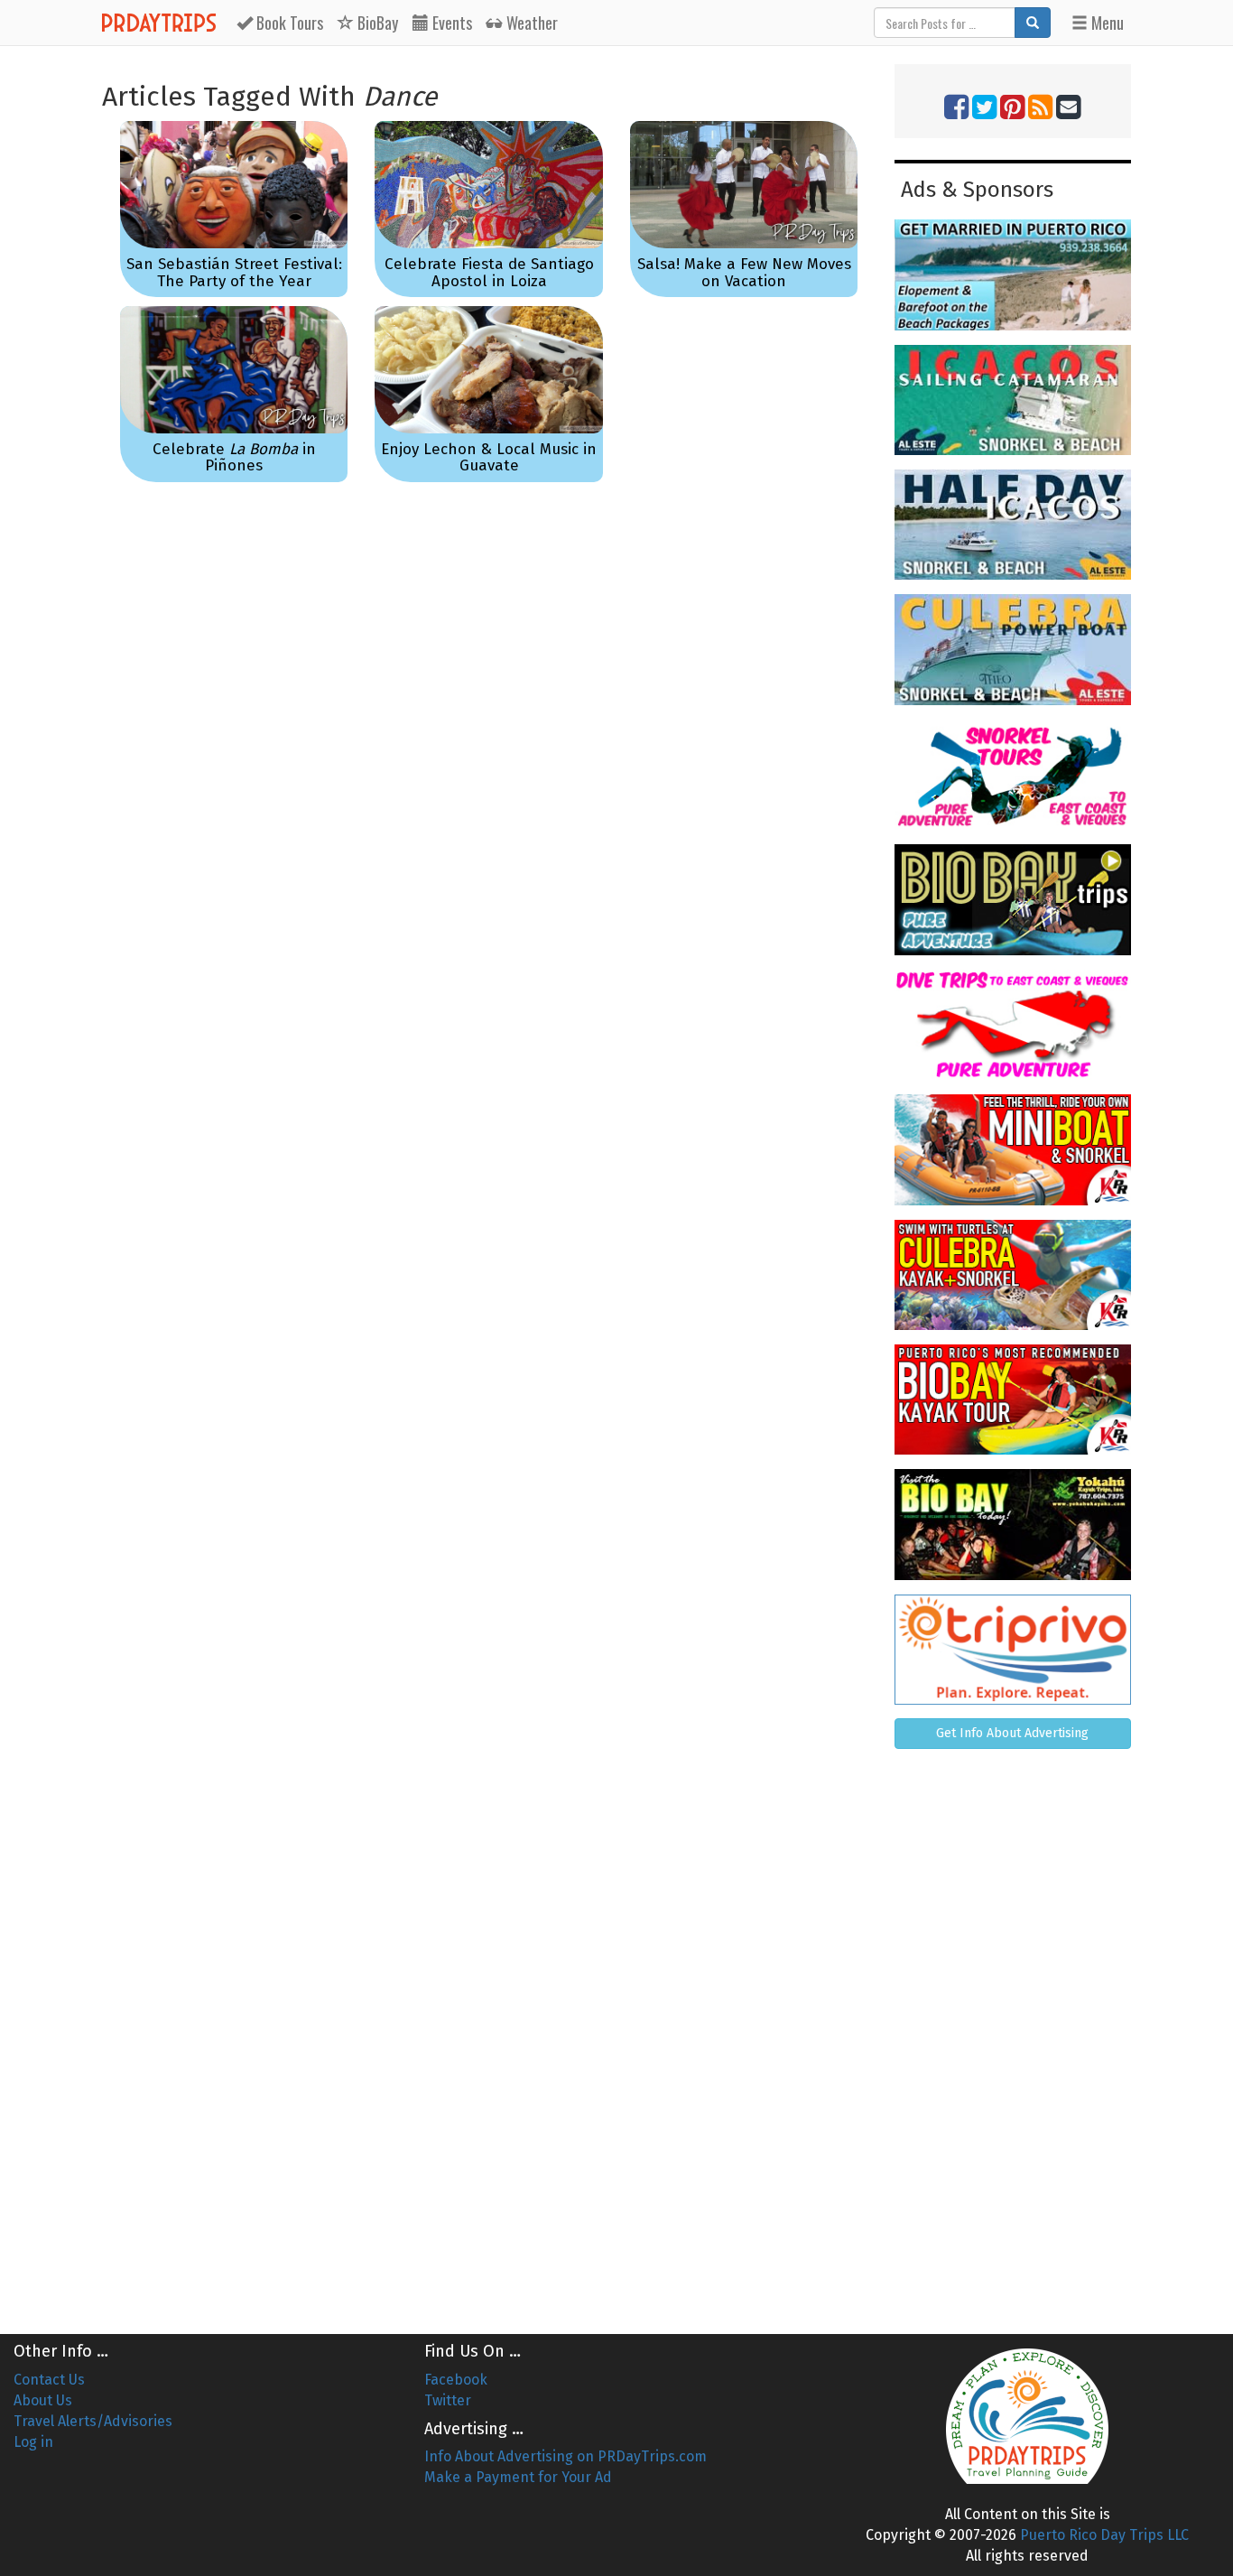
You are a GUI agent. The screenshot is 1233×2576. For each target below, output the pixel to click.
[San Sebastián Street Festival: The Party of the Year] (234, 185)
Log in (33, 2442)
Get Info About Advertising (1012, 1733)
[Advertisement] (1013, 2034)
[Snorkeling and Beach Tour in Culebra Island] (1013, 649)
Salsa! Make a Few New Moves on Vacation (744, 273)
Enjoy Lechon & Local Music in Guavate (489, 458)
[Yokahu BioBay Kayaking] (1013, 1524)
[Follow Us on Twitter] (984, 112)
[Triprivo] (1013, 1650)
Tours (290, 23)
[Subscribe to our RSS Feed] (1040, 112)
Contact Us (49, 2380)
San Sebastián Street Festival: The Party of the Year (234, 273)
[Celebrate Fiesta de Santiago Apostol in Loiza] (488, 185)
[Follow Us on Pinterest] (1012, 112)
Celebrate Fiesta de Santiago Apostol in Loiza (489, 273)
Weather (530, 23)
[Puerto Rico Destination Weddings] (1013, 274)
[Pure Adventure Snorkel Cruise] (1013, 775)
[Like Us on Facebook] (956, 112)
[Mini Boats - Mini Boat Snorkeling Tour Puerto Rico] (1013, 1149)
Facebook (456, 2380)
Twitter (448, 2400)
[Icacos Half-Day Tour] (1013, 525)
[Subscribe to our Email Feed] (1068, 112)
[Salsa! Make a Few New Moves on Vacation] (744, 185)
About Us (43, 2400)
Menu (1106, 23)
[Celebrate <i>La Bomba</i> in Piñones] (234, 370)
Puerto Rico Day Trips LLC (1104, 2535)
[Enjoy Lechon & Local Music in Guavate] (488, 370)
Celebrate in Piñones (234, 458)
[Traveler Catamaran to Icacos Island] (1013, 400)
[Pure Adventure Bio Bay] (1013, 899)
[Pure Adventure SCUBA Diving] (1013, 1025)
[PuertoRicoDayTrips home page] (1028, 2416)
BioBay (376, 23)
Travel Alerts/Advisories (93, 2421)
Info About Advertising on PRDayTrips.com (566, 2456)
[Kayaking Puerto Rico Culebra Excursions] (1013, 1275)
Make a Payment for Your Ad (518, 2477)
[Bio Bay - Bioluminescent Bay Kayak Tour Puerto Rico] (1013, 1400)
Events (450, 23)
